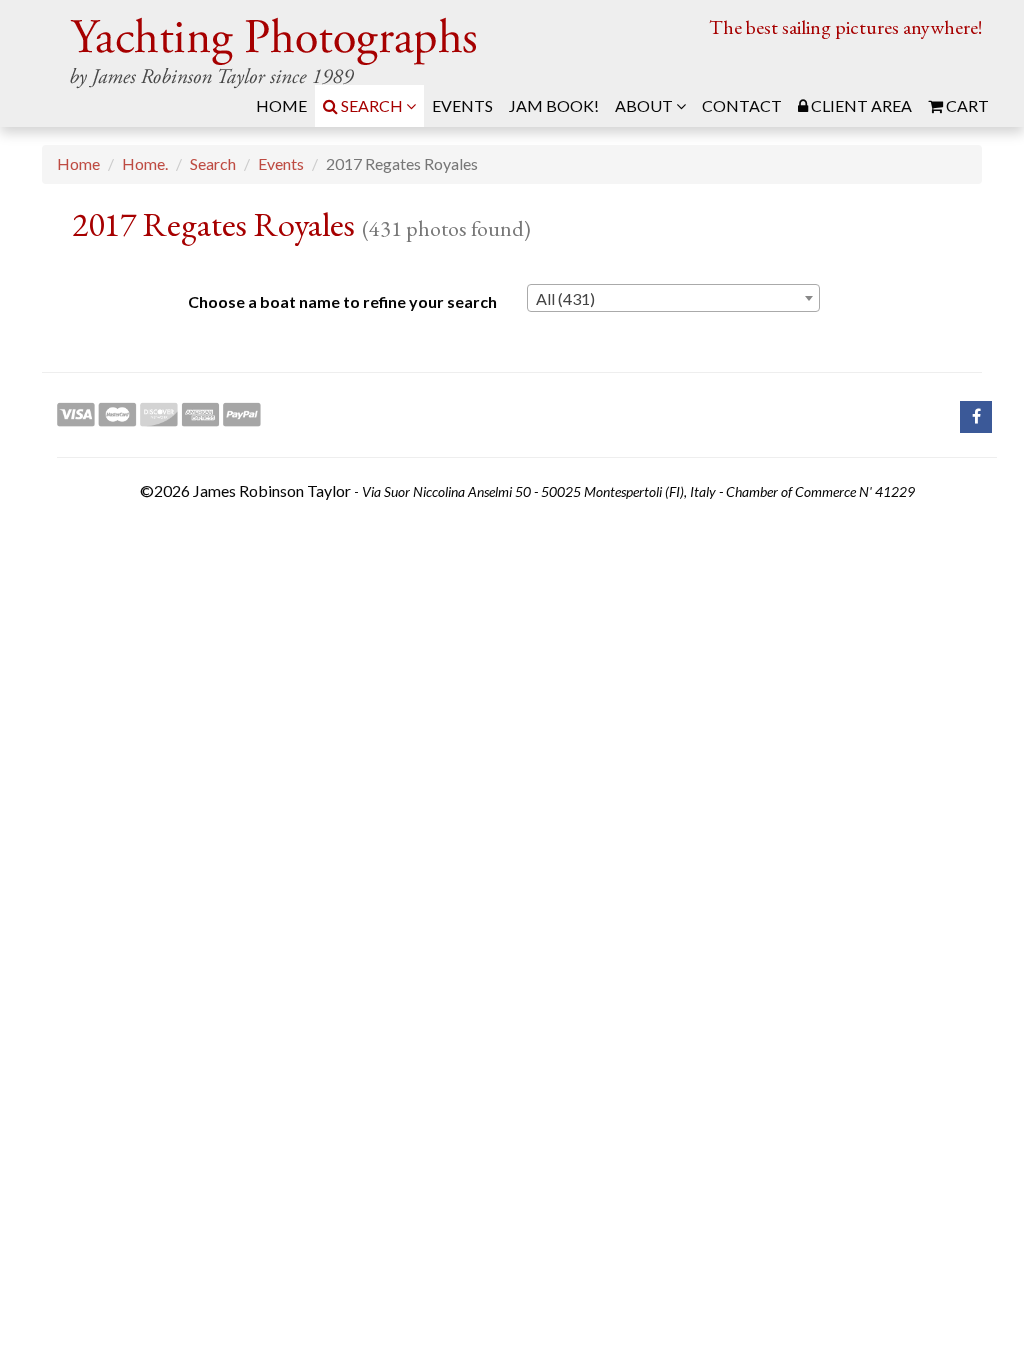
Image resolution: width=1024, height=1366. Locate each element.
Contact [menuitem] (742, 105)
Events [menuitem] (462, 105)
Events (281, 163)
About (645, 105)
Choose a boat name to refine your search (342, 301)
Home (78, 163)
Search (372, 105)
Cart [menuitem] (966, 105)
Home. (145, 163)
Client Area (860, 105)
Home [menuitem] (281, 105)
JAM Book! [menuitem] (554, 105)
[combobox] (673, 298)
